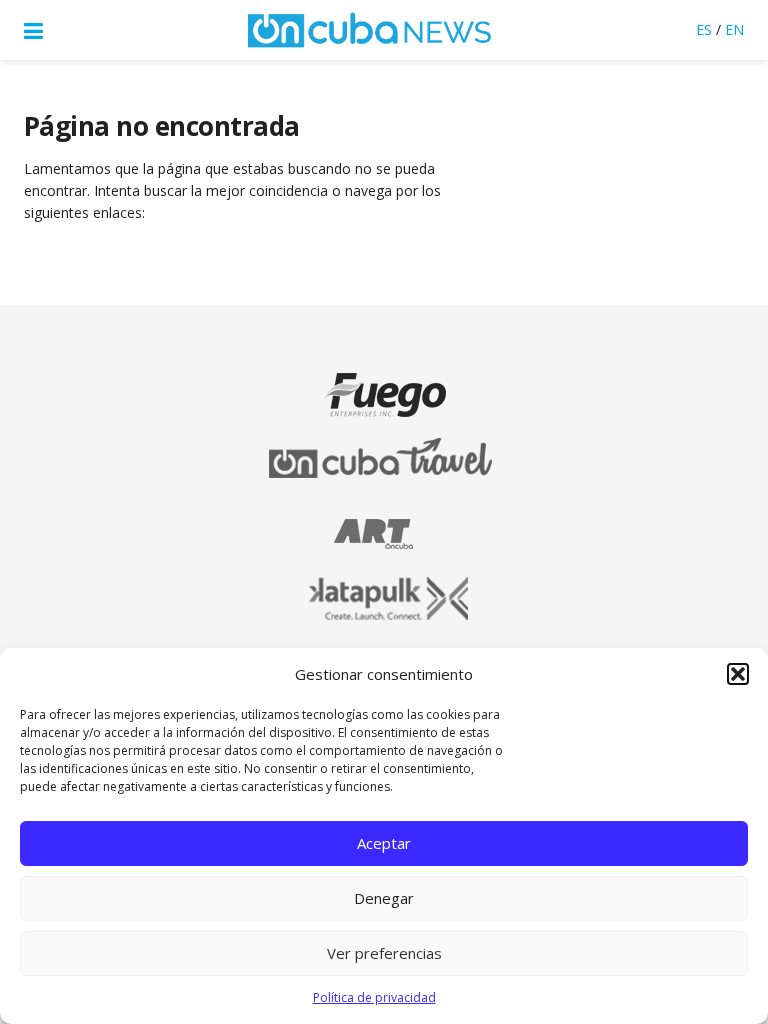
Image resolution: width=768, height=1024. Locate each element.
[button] (738, 674)
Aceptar (384, 843)
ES (704, 29)
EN (734, 29)
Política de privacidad (374, 997)
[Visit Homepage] (370, 30)
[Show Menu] (33, 30)
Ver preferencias (384, 953)
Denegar (384, 898)
